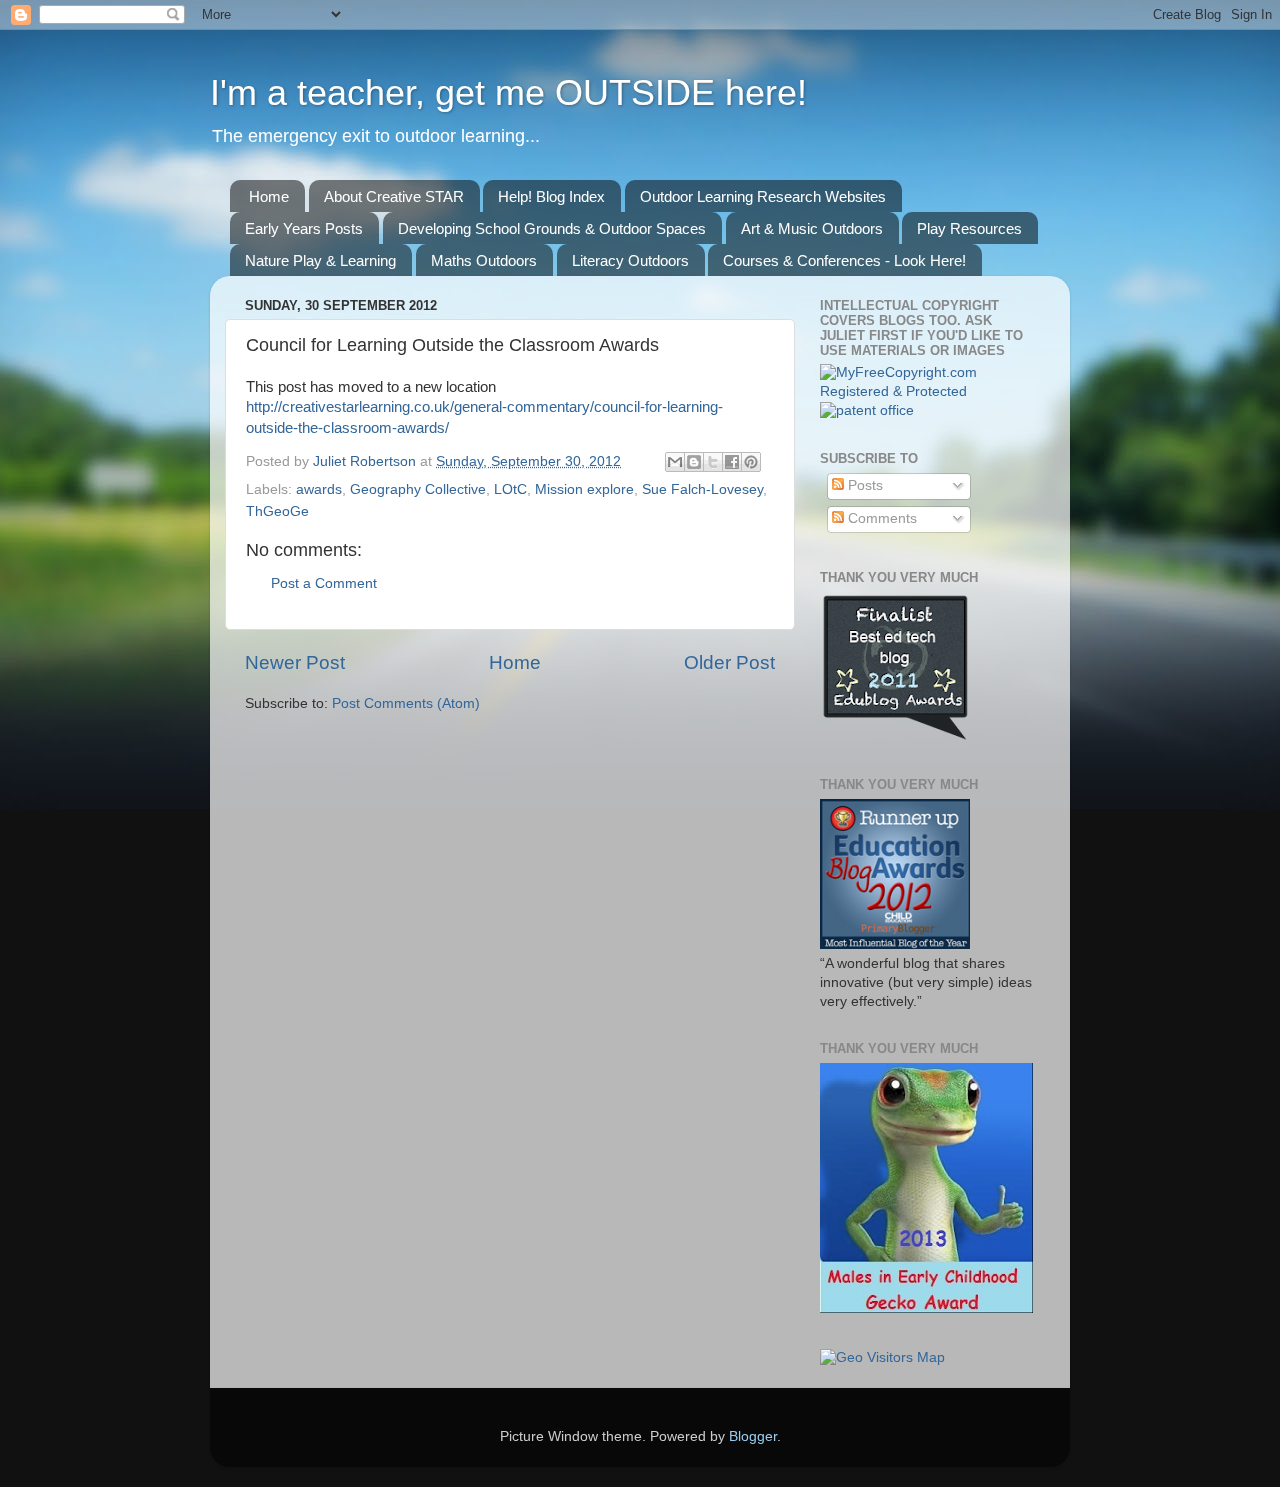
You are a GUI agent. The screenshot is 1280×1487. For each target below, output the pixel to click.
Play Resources (969, 228)
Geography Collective (418, 489)
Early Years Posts (304, 228)
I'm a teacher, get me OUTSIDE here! (508, 92)
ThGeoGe (277, 511)
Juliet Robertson (366, 461)
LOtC (510, 489)
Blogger (753, 1436)
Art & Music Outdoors (812, 228)
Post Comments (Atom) (406, 703)
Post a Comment (324, 583)
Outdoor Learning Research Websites (763, 196)
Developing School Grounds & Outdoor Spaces (552, 228)
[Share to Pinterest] (751, 462)
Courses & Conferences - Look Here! (844, 260)
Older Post (729, 662)
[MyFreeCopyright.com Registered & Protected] (927, 391)
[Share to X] (713, 462)
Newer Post (295, 662)
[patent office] (867, 410)
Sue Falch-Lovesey (702, 489)
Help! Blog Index (551, 196)
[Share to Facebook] (732, 462)
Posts (863, 485)
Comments (880, 518)
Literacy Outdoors (630, 260)
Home (269, 196)
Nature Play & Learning (320, 260)
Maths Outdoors (484, 260)
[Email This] (675, 462)
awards (319, 489)
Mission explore (584, 489)
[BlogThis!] (694, 462)
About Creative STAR (394, 196)
